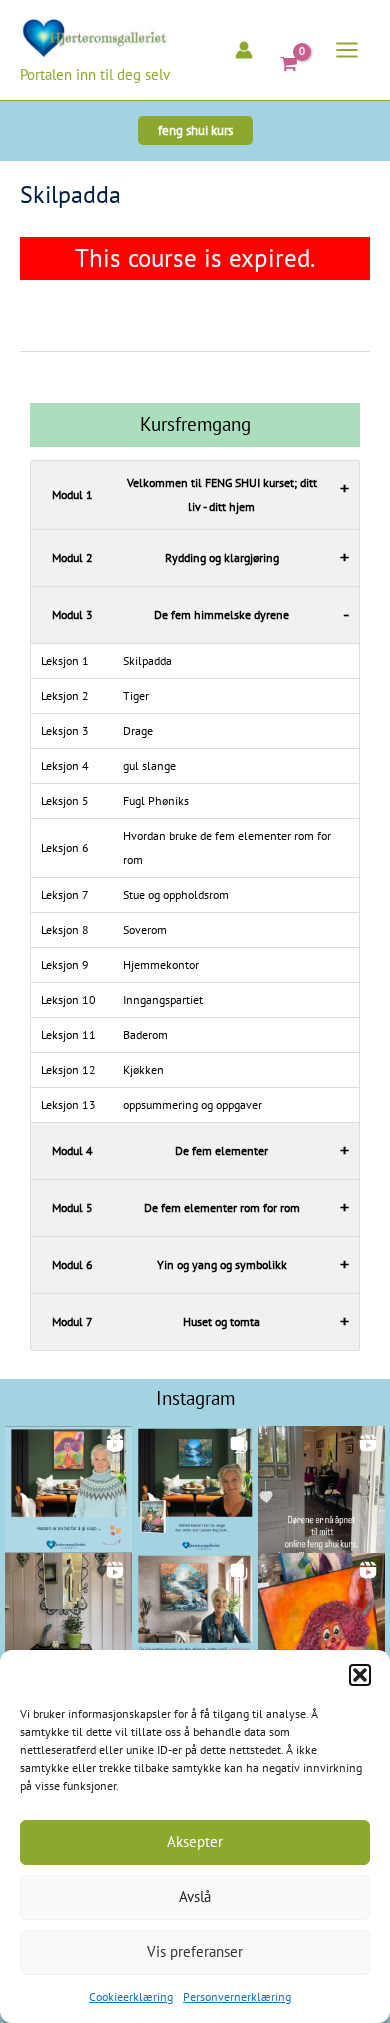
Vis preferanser (195, 1951)
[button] (360, 1675)
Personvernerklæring (237, 1996)
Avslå (195, 1896)
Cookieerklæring (131, 1996)
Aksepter (195, 1841)
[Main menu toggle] (347, 49)
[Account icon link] (244, 50)
